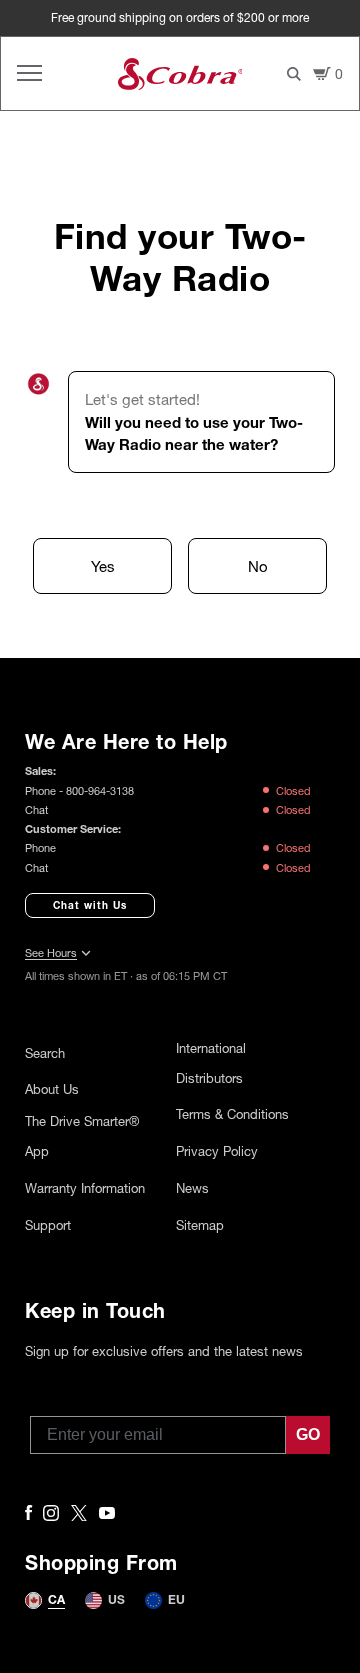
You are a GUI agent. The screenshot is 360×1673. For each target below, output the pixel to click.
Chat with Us (90, 905)
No (258, 566)
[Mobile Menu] (29, 73)
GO (308, 1434)
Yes (103, 566)
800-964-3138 (100, 790)
